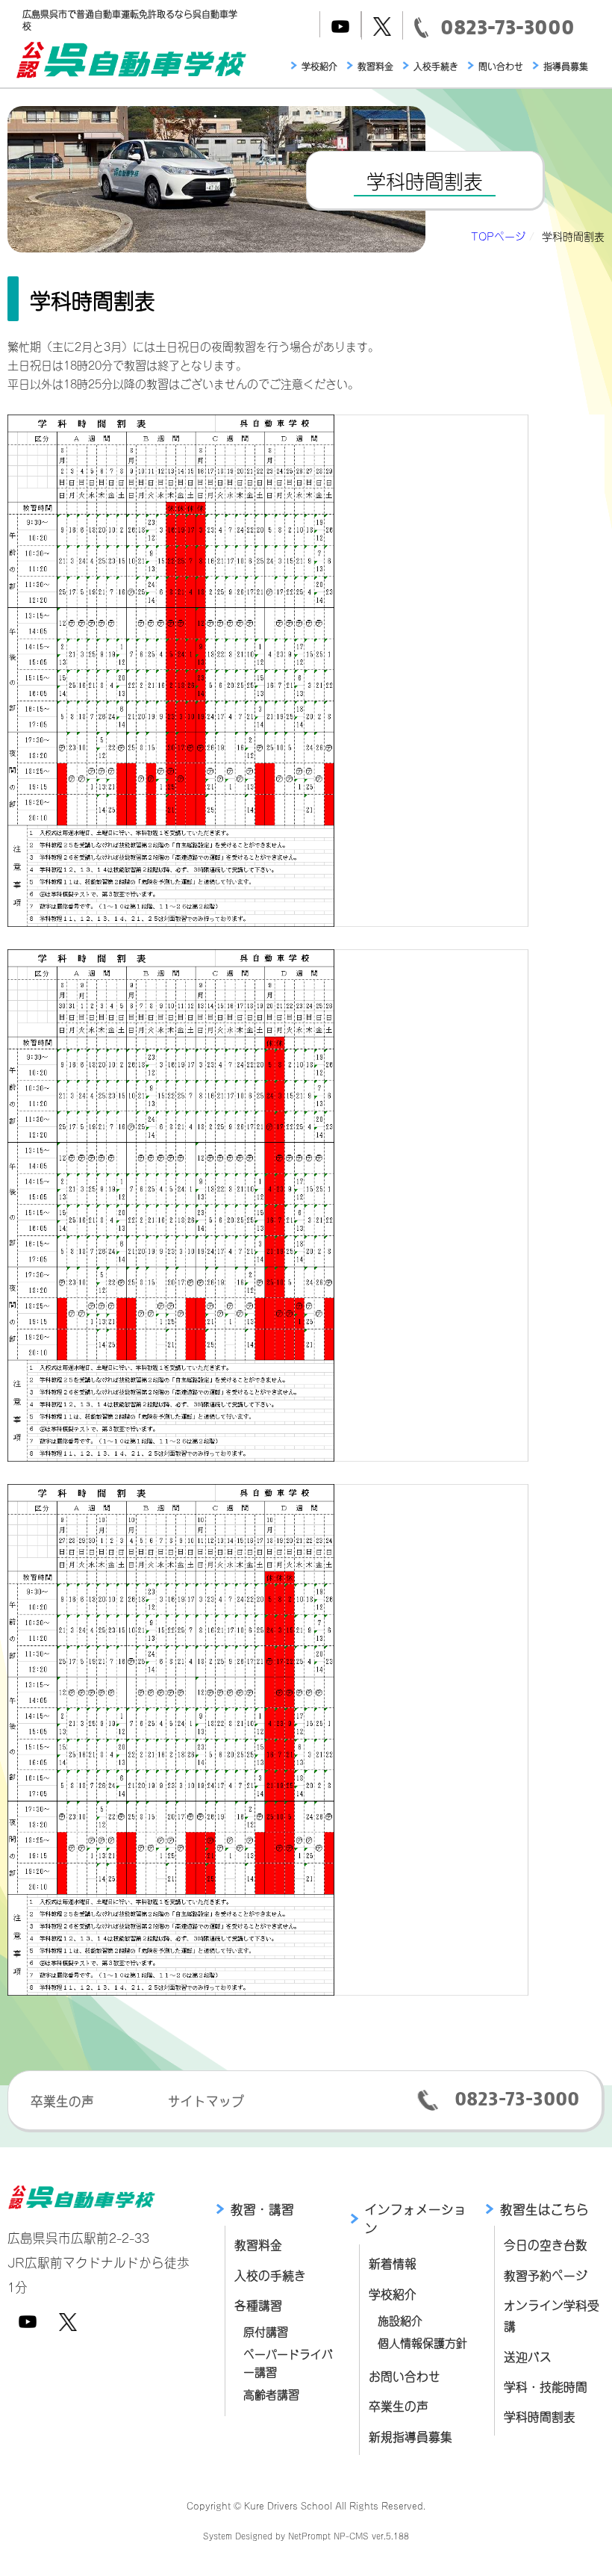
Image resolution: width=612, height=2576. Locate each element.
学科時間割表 (540, 2416)
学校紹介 (319, 66)
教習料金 (375, 66)
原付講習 (266, 2331)
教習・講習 (262, 2209)
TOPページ (498, 236)
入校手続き (436, 66)
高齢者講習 (271, 2393)
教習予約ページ (546, 2275)
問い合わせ (501, 66)
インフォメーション (416, 2218)
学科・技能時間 (546, 2386)
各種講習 (258, 2305)
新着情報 (393, 2263)
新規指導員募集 (410, 2436)
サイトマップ (206, 2100)
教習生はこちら (544, 2209)
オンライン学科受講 (552, 2315)
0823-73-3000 (517, 2099)
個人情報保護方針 (422, 2342)
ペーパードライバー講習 (288, 2362)
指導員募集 (566, 66)
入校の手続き (270, 2275)
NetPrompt (309, 2535)
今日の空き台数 (546, 2244)
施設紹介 (400, 2319)
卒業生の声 (62, 2100)
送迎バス (528, 2356)
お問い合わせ (405, 2375)
